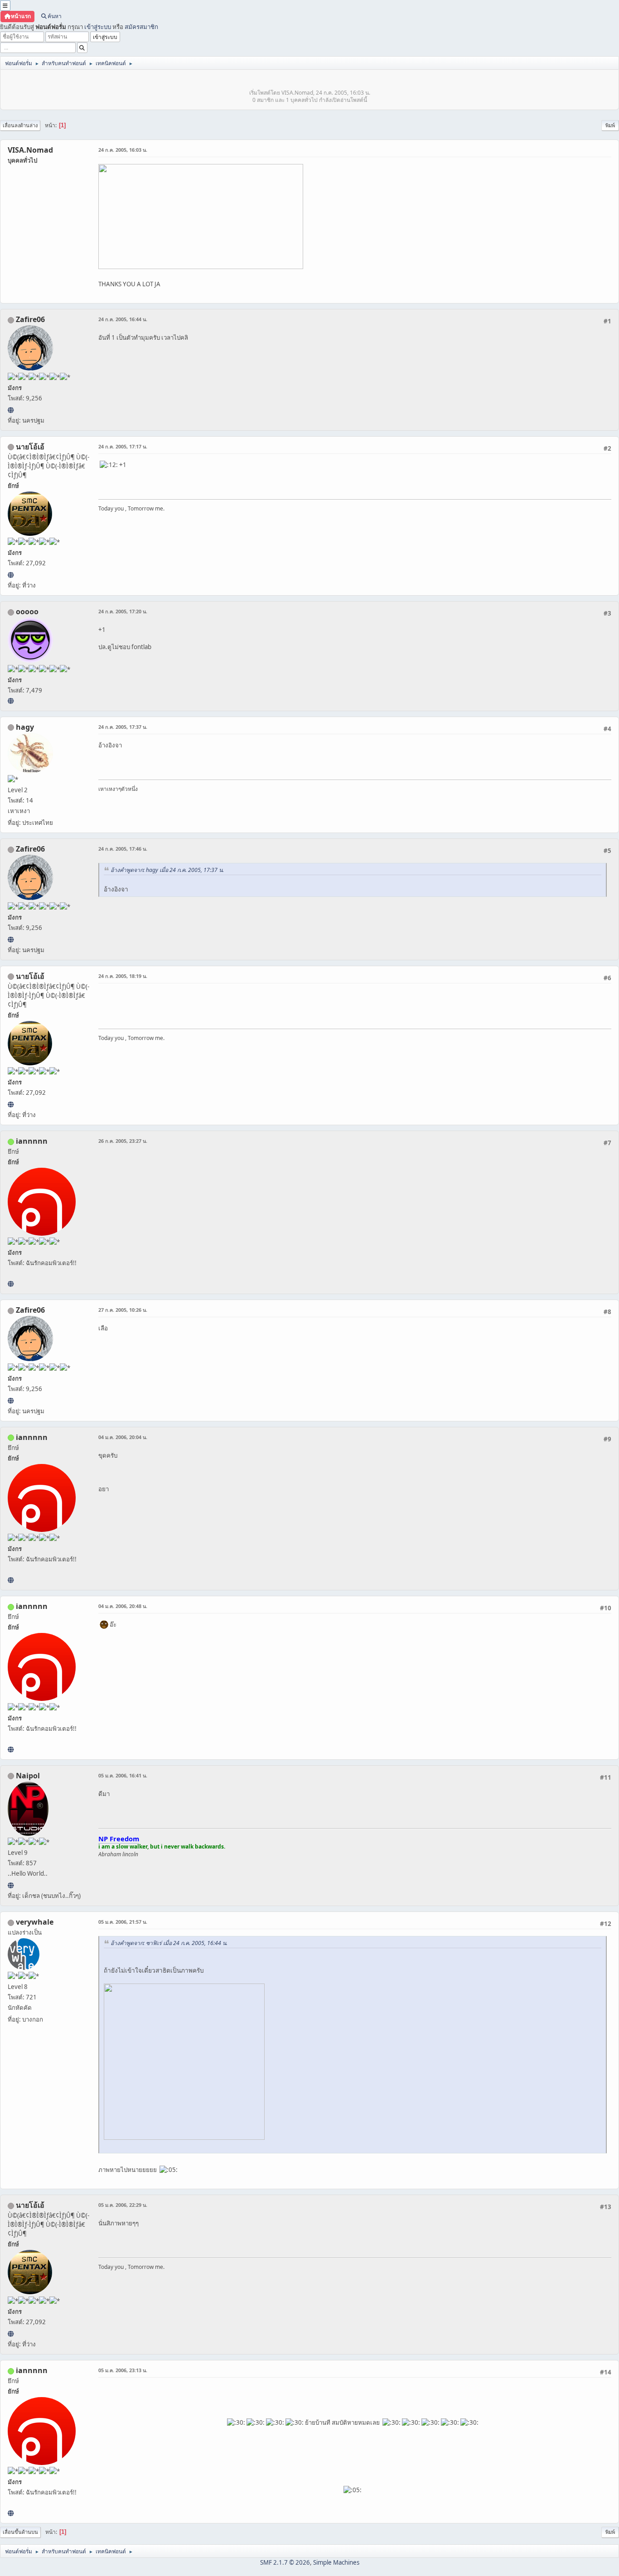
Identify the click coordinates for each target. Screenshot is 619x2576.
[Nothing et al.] (11, 410)
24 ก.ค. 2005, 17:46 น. (123, 849)
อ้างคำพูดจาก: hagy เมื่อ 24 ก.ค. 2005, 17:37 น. (167, 870)
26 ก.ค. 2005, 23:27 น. (123, 1141)
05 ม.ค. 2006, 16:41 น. (123, 1775)
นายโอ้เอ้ (30, 447)
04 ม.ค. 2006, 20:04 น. (123, 1437)
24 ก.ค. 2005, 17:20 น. (123, 611)
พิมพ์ (610, 125)
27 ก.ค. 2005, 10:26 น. (123, 1310)
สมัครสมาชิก (141, 27)
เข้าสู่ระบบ (98, 27)
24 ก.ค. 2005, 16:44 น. (123, 319)
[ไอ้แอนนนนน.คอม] (11, 1284)
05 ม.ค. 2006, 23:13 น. (123, 2370)
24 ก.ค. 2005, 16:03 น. (123, 150)
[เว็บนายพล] (11, 1885)
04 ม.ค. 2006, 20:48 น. (123, 1606)
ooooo (27, 611)
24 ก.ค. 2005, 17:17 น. (123, 446)
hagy (25, 727)
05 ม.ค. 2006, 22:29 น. (123, 2205)
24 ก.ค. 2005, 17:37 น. (123, 727)
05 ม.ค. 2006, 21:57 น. (123, 1922)
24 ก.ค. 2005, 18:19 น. (123, 976)
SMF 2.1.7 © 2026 (285, 2562)
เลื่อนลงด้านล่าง (20, 125)
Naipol (28, 1776)
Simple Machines (336, 2562)
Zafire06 (30, 319)
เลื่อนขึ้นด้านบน (20, 2532)
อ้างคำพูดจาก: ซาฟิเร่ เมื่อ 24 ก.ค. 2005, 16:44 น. (169, 1943)
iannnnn (32, 1141)
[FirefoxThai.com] (11, 701)
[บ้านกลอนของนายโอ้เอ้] (11, 575)
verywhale (35, 1922)
